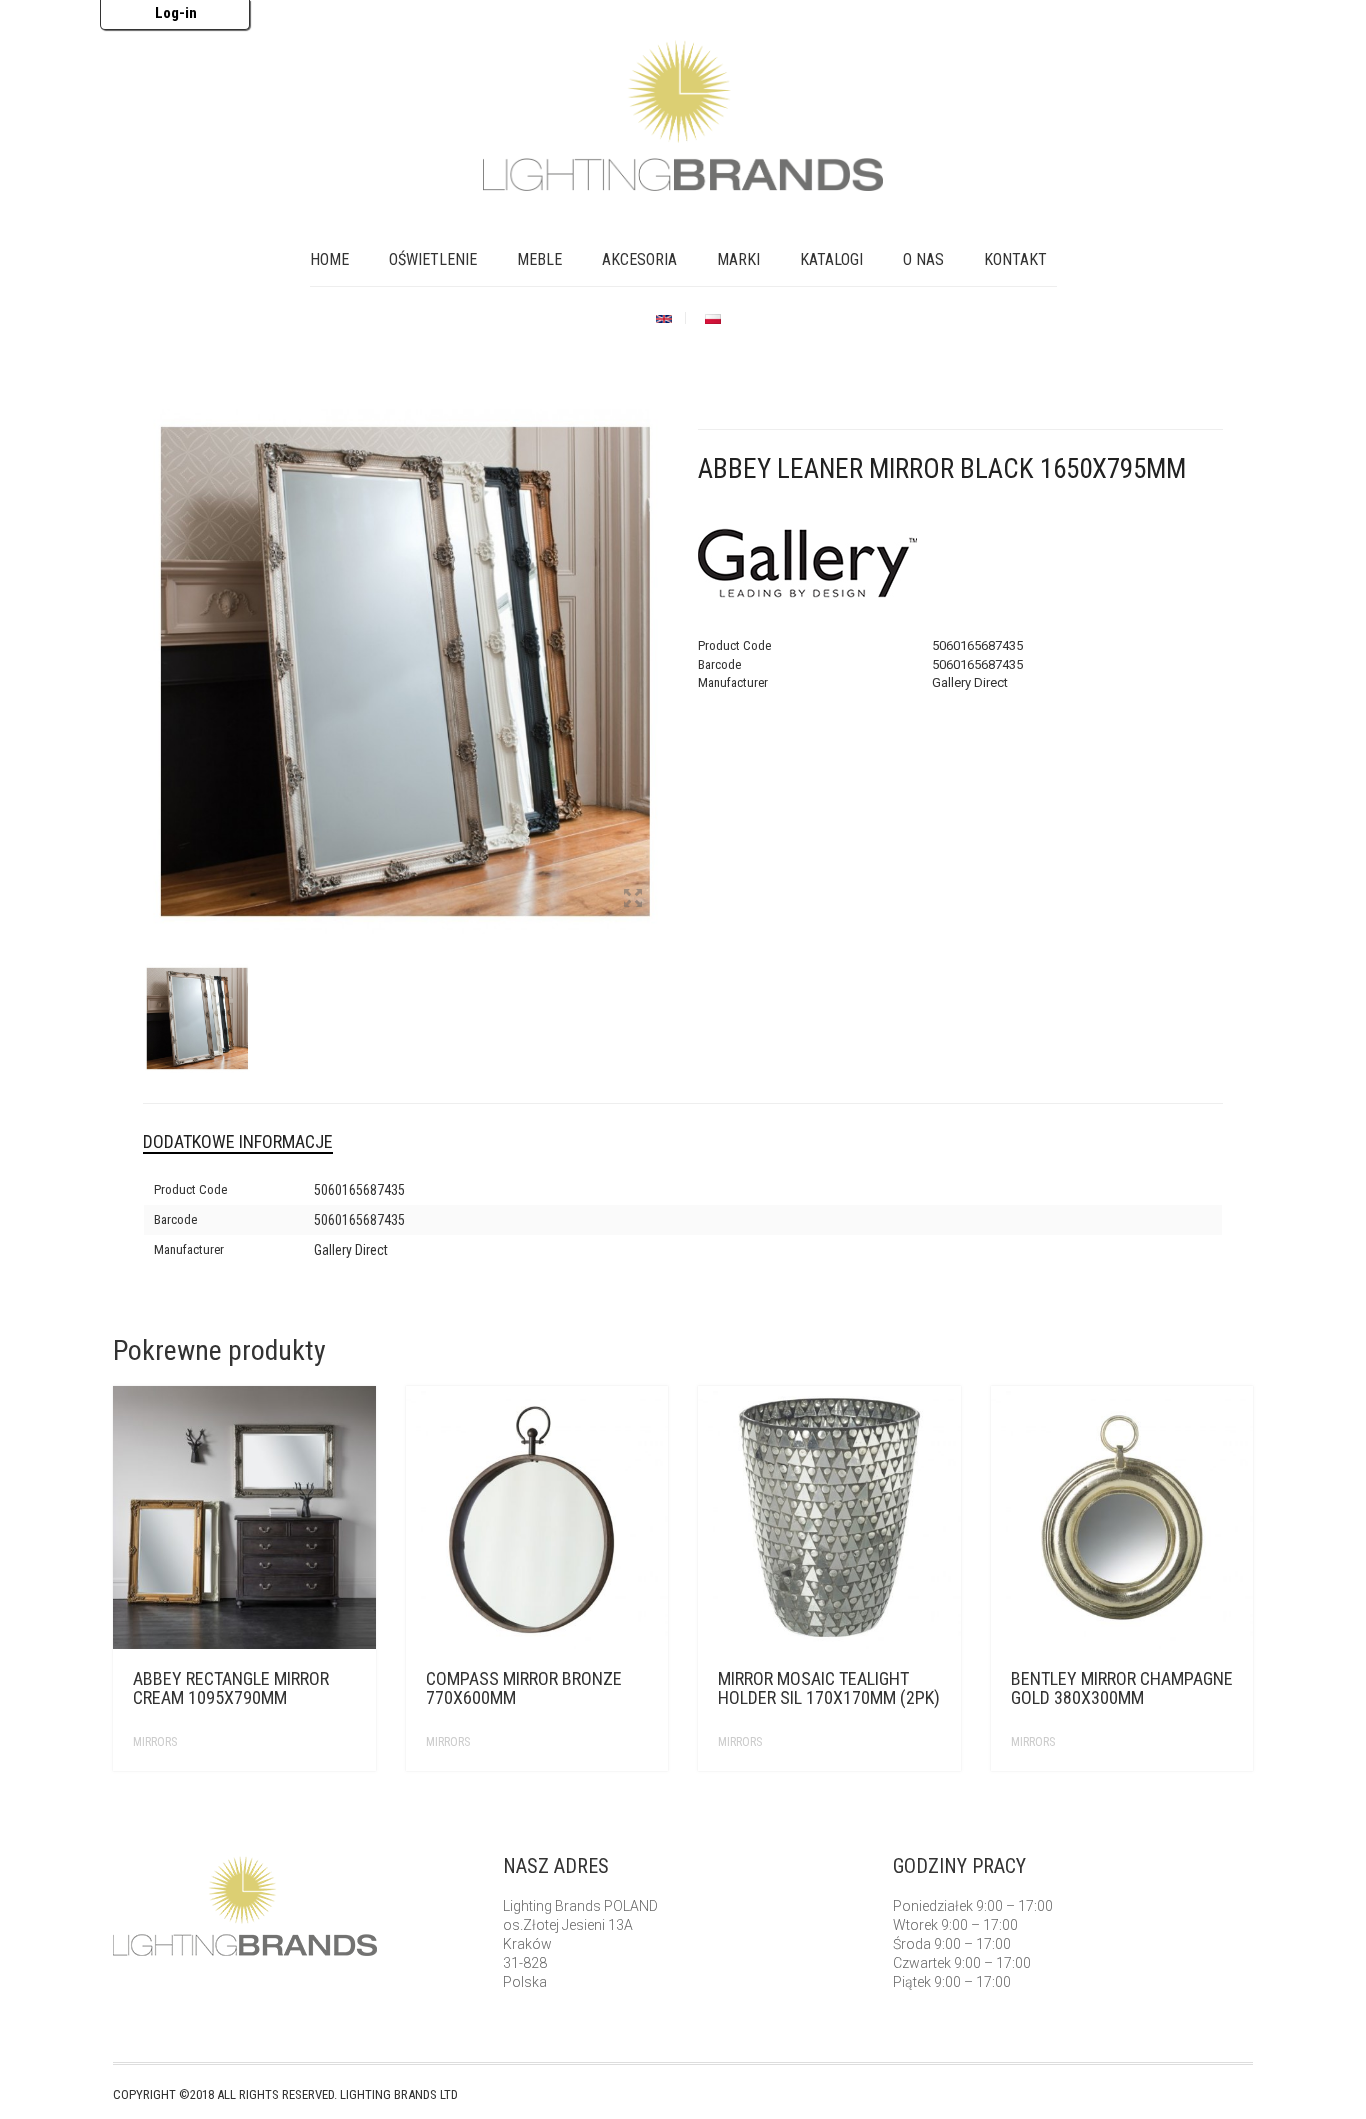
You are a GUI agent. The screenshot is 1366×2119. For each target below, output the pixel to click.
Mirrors (155, 1742)
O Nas (923, 259)
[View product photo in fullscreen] (633, 900)
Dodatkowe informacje (238, 1141)
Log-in (176, 13)
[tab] (253, 1142)
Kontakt (1015, 259)
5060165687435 (359, 1190)
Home (329, 259)
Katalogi (831, 259)
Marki (738, 259)
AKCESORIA (639, 259)
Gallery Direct (351, 1250)
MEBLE (539, 259)
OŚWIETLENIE (433, 259)
